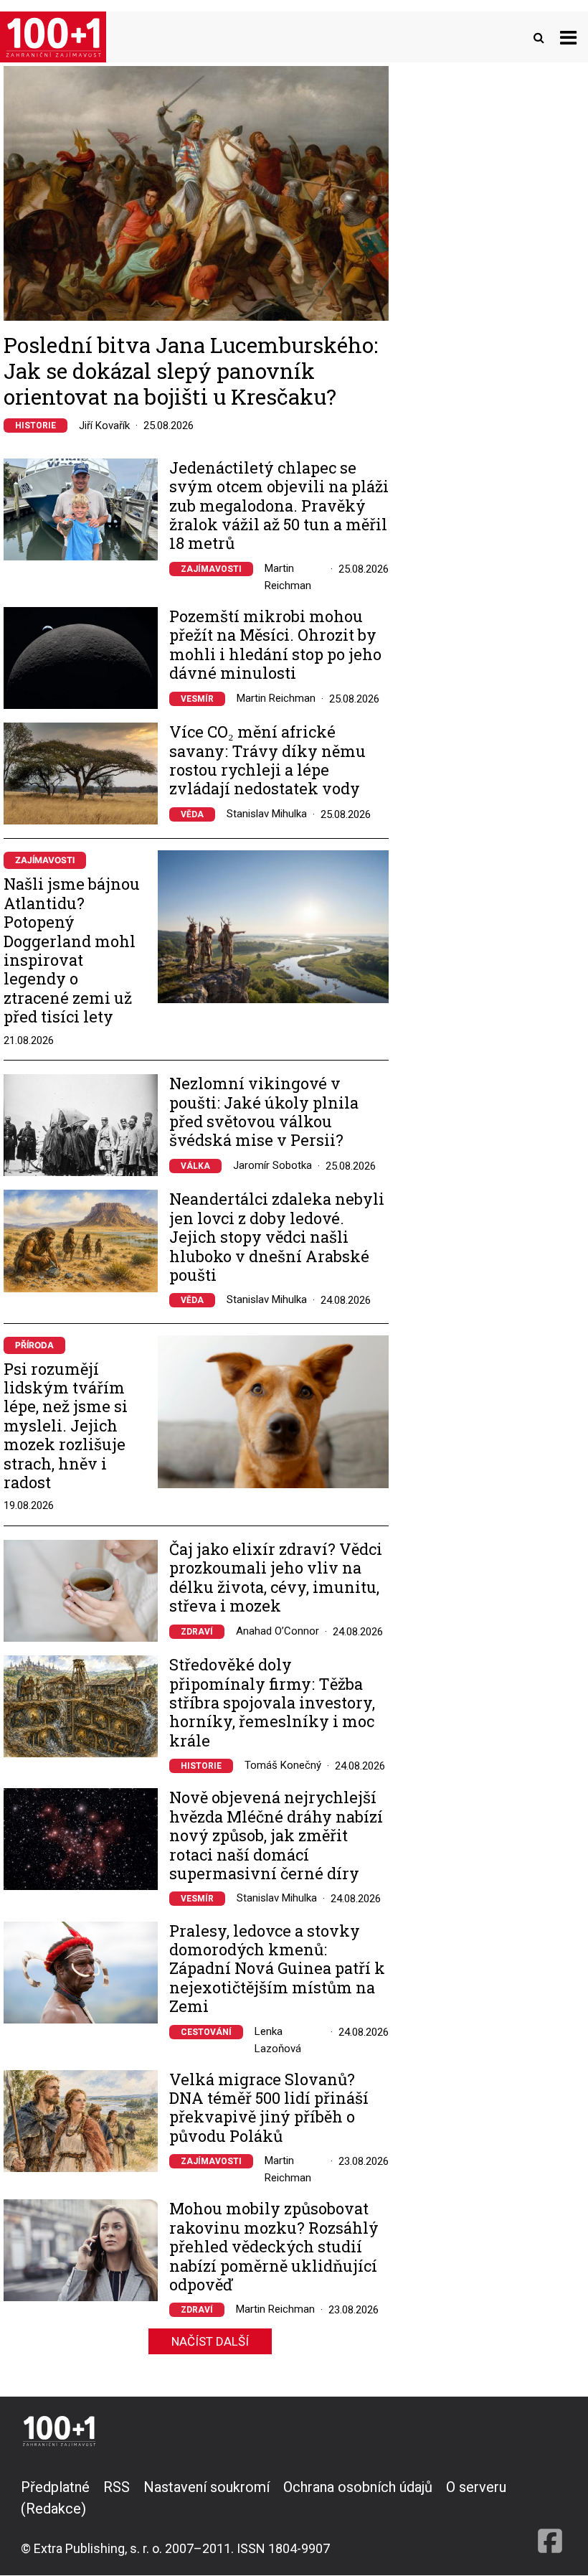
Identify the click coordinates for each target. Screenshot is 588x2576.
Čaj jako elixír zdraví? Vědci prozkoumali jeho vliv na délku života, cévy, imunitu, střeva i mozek (276, 1578)
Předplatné (55, 2487)
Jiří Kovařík (104, 426)
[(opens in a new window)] (550, 2517)
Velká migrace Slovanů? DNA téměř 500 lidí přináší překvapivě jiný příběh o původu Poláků (269, 2108)
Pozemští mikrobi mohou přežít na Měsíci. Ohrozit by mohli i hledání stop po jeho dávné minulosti (275, 645)
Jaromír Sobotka (272, 1165)
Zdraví (197, 1632)
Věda (192, 814)
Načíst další (210, 2341)
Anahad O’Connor (278, 1631)
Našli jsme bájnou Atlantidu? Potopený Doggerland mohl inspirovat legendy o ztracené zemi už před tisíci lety (72, 950)
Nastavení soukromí (207, 2487)
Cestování (206, 2032)
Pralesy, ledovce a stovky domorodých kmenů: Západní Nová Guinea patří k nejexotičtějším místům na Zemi (277, 1969)
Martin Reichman (276, 698)
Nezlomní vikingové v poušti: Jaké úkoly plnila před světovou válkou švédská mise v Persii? (264, 1112)
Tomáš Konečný (283, 1765)
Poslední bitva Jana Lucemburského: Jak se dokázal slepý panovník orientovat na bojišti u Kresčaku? (191, 371)
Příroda (34, 1345)
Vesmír (197, 699)
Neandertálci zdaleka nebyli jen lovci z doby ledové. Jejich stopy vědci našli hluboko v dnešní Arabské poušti (277, 1237)
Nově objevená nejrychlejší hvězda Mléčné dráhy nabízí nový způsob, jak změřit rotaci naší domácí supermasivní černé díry (276, 1835)
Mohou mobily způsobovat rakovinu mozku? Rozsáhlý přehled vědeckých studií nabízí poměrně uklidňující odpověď (274, 2247)
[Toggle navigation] (568, 37)
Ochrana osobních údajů (358, 2487)
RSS (117, 2487)
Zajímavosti (211, 569)
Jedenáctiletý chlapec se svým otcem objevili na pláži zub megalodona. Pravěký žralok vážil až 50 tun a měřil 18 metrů (279, 506)
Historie (35, 426)
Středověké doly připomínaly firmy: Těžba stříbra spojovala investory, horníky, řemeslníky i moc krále (272, 1703)
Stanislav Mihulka (267, 814)
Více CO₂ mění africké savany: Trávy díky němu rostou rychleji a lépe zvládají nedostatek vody (267, 761)
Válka (195, 1166)
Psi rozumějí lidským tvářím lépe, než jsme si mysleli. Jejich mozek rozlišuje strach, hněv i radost (66, 1425)
